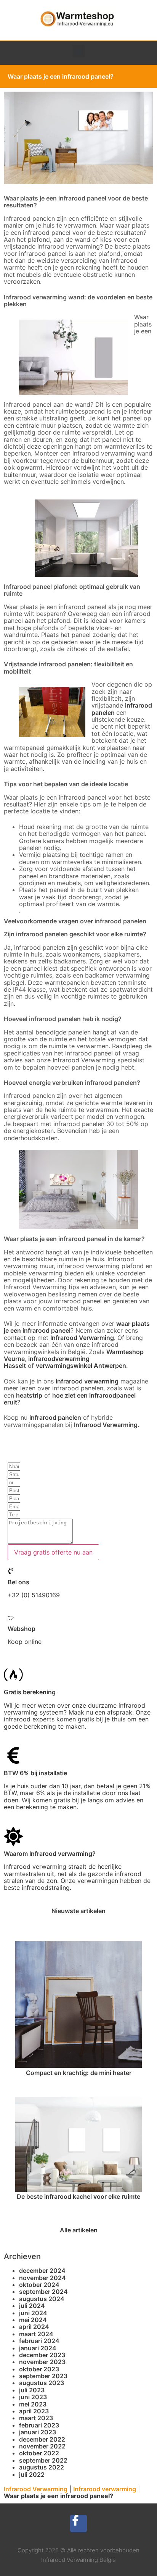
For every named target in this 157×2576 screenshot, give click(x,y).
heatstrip (29, 1395)
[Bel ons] (11, 1571)
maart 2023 (36, 2418)
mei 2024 (33, 2320)
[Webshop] (11, 1618)
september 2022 (43, 2460)
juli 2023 (32, 2390)
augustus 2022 (42, 2467)
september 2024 (43, 2292)
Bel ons (18, 1582)
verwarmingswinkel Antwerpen (81, 1366)
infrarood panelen (55, 1417)
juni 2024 (33, 2313)
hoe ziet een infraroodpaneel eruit (70, 1399)
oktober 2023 (39, 2369)
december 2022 (42, 2439)
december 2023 (42, 2355)
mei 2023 (33, 2404)
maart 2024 (36, 2334)
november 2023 (42, 2362)
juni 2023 (33, 2397)
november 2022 (42, 2446)
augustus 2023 (42, 2383)
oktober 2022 (39, 2453)
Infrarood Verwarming (82, 1338)
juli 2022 (32, 2474)
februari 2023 (39, 2425)
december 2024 (42, 2271)
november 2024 (42, 2278)
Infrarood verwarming (105, 2489)
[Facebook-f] (79, 2523)
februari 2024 (39, 2341)
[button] (79, 51)
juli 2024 (32, 2306)
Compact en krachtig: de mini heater (79, 2073)
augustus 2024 (42, 2299)
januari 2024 (38, 2348)
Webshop (22, 1629)
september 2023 (43, 2376)
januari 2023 (38, 2432)
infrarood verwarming (87, 1381)
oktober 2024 (39, 2285)
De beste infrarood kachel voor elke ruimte (78, 2196)
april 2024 (34, 2327)
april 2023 (34, 2411)
